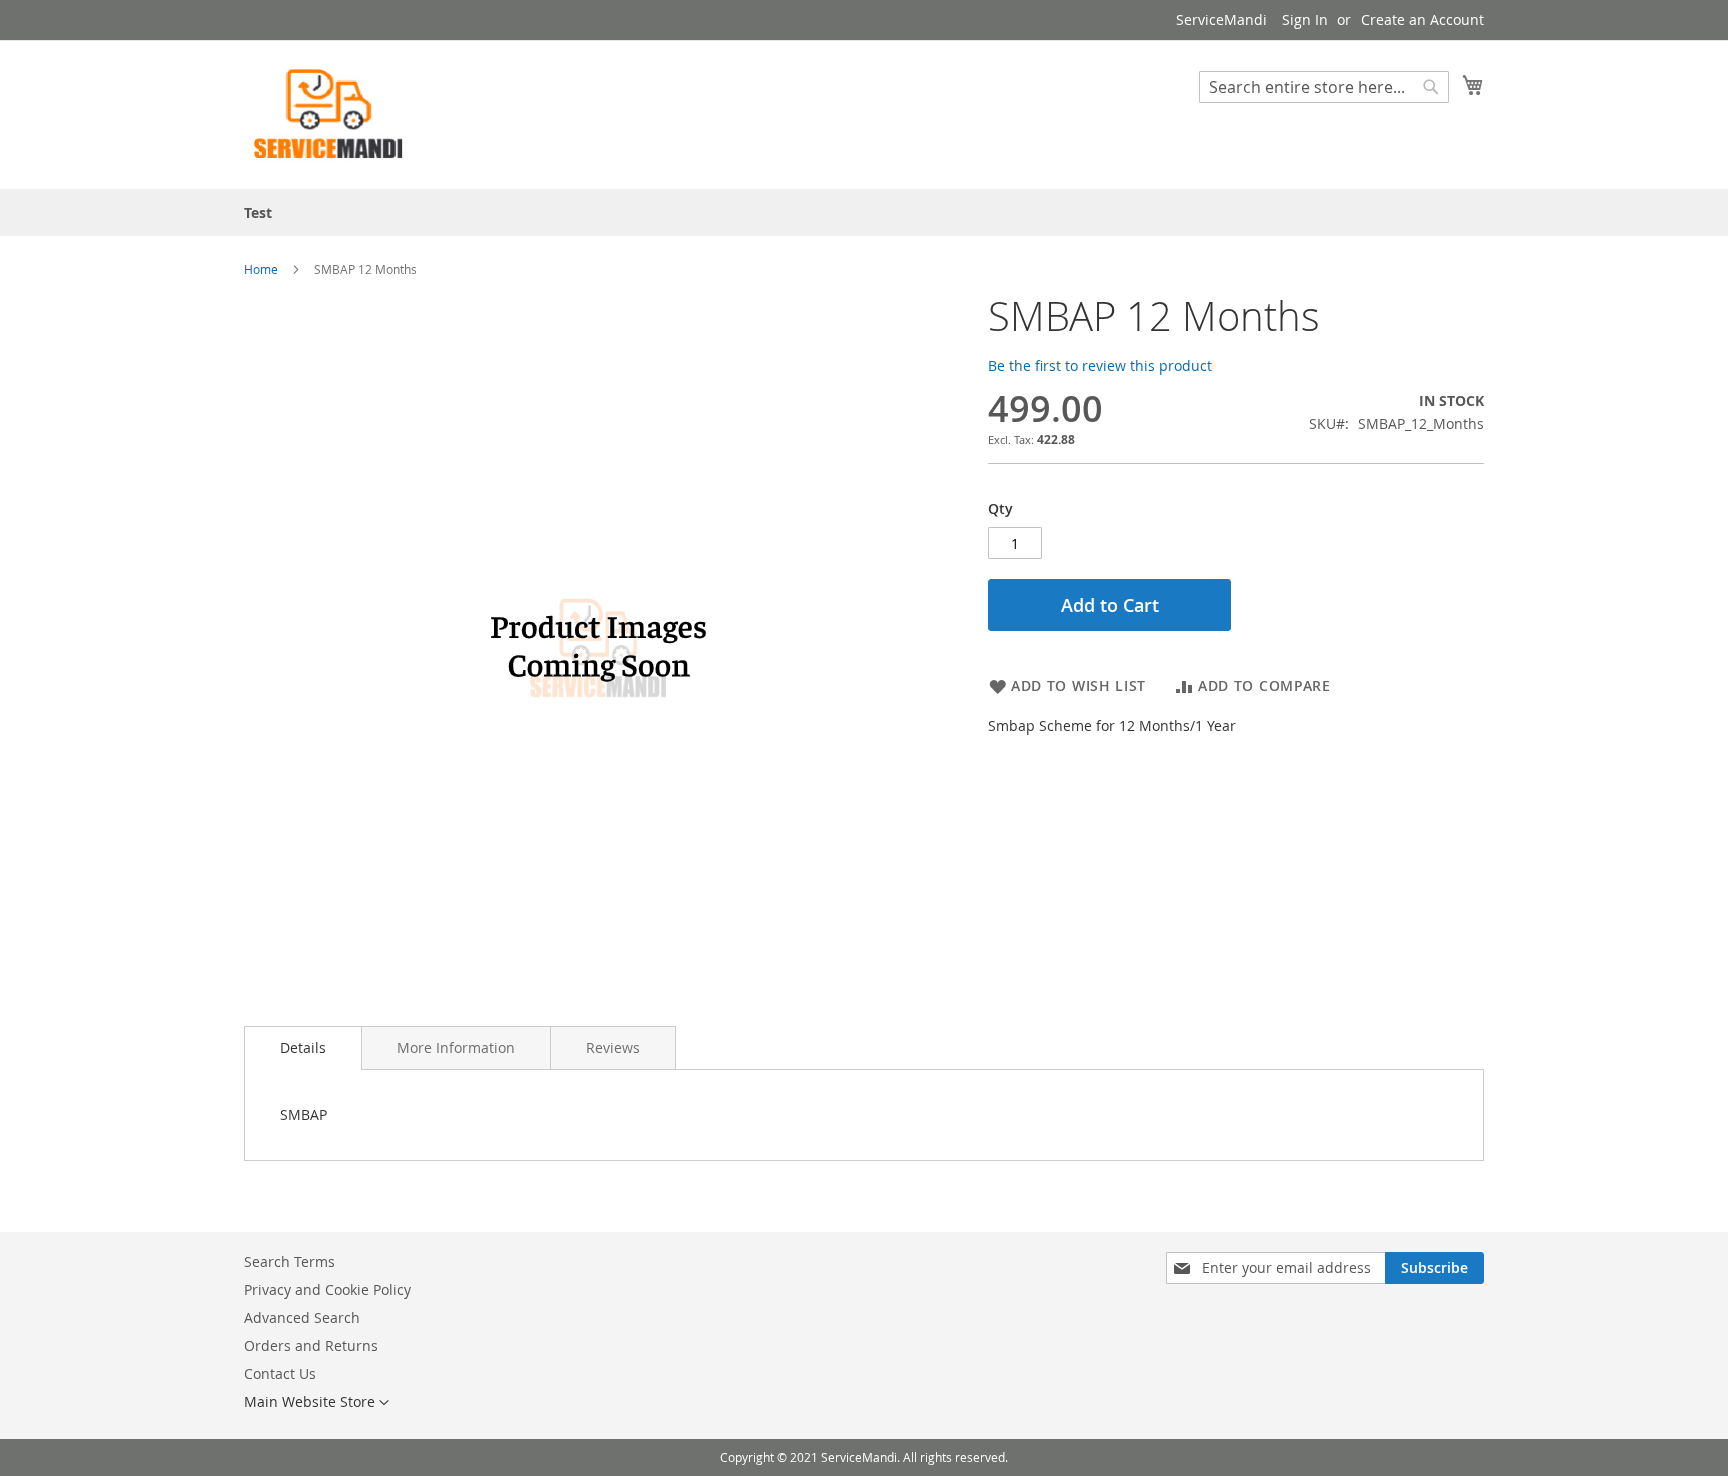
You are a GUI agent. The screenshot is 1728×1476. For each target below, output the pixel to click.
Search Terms (289, 1261)
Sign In (1305, 19)
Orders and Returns (311, 1345)
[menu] (864, 212)
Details (303, 1047)
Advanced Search (302, 1317)
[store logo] (329, 113)
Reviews (613, 1047)
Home (261, 269)
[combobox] (1324, 87)
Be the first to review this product (1100, 365)
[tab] (303, 1048)
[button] (316, 1403)
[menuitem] (258, 212)
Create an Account (1422, 19)
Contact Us (280, 1373)
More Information (456, 1047)
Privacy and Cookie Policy (327, 1289)
